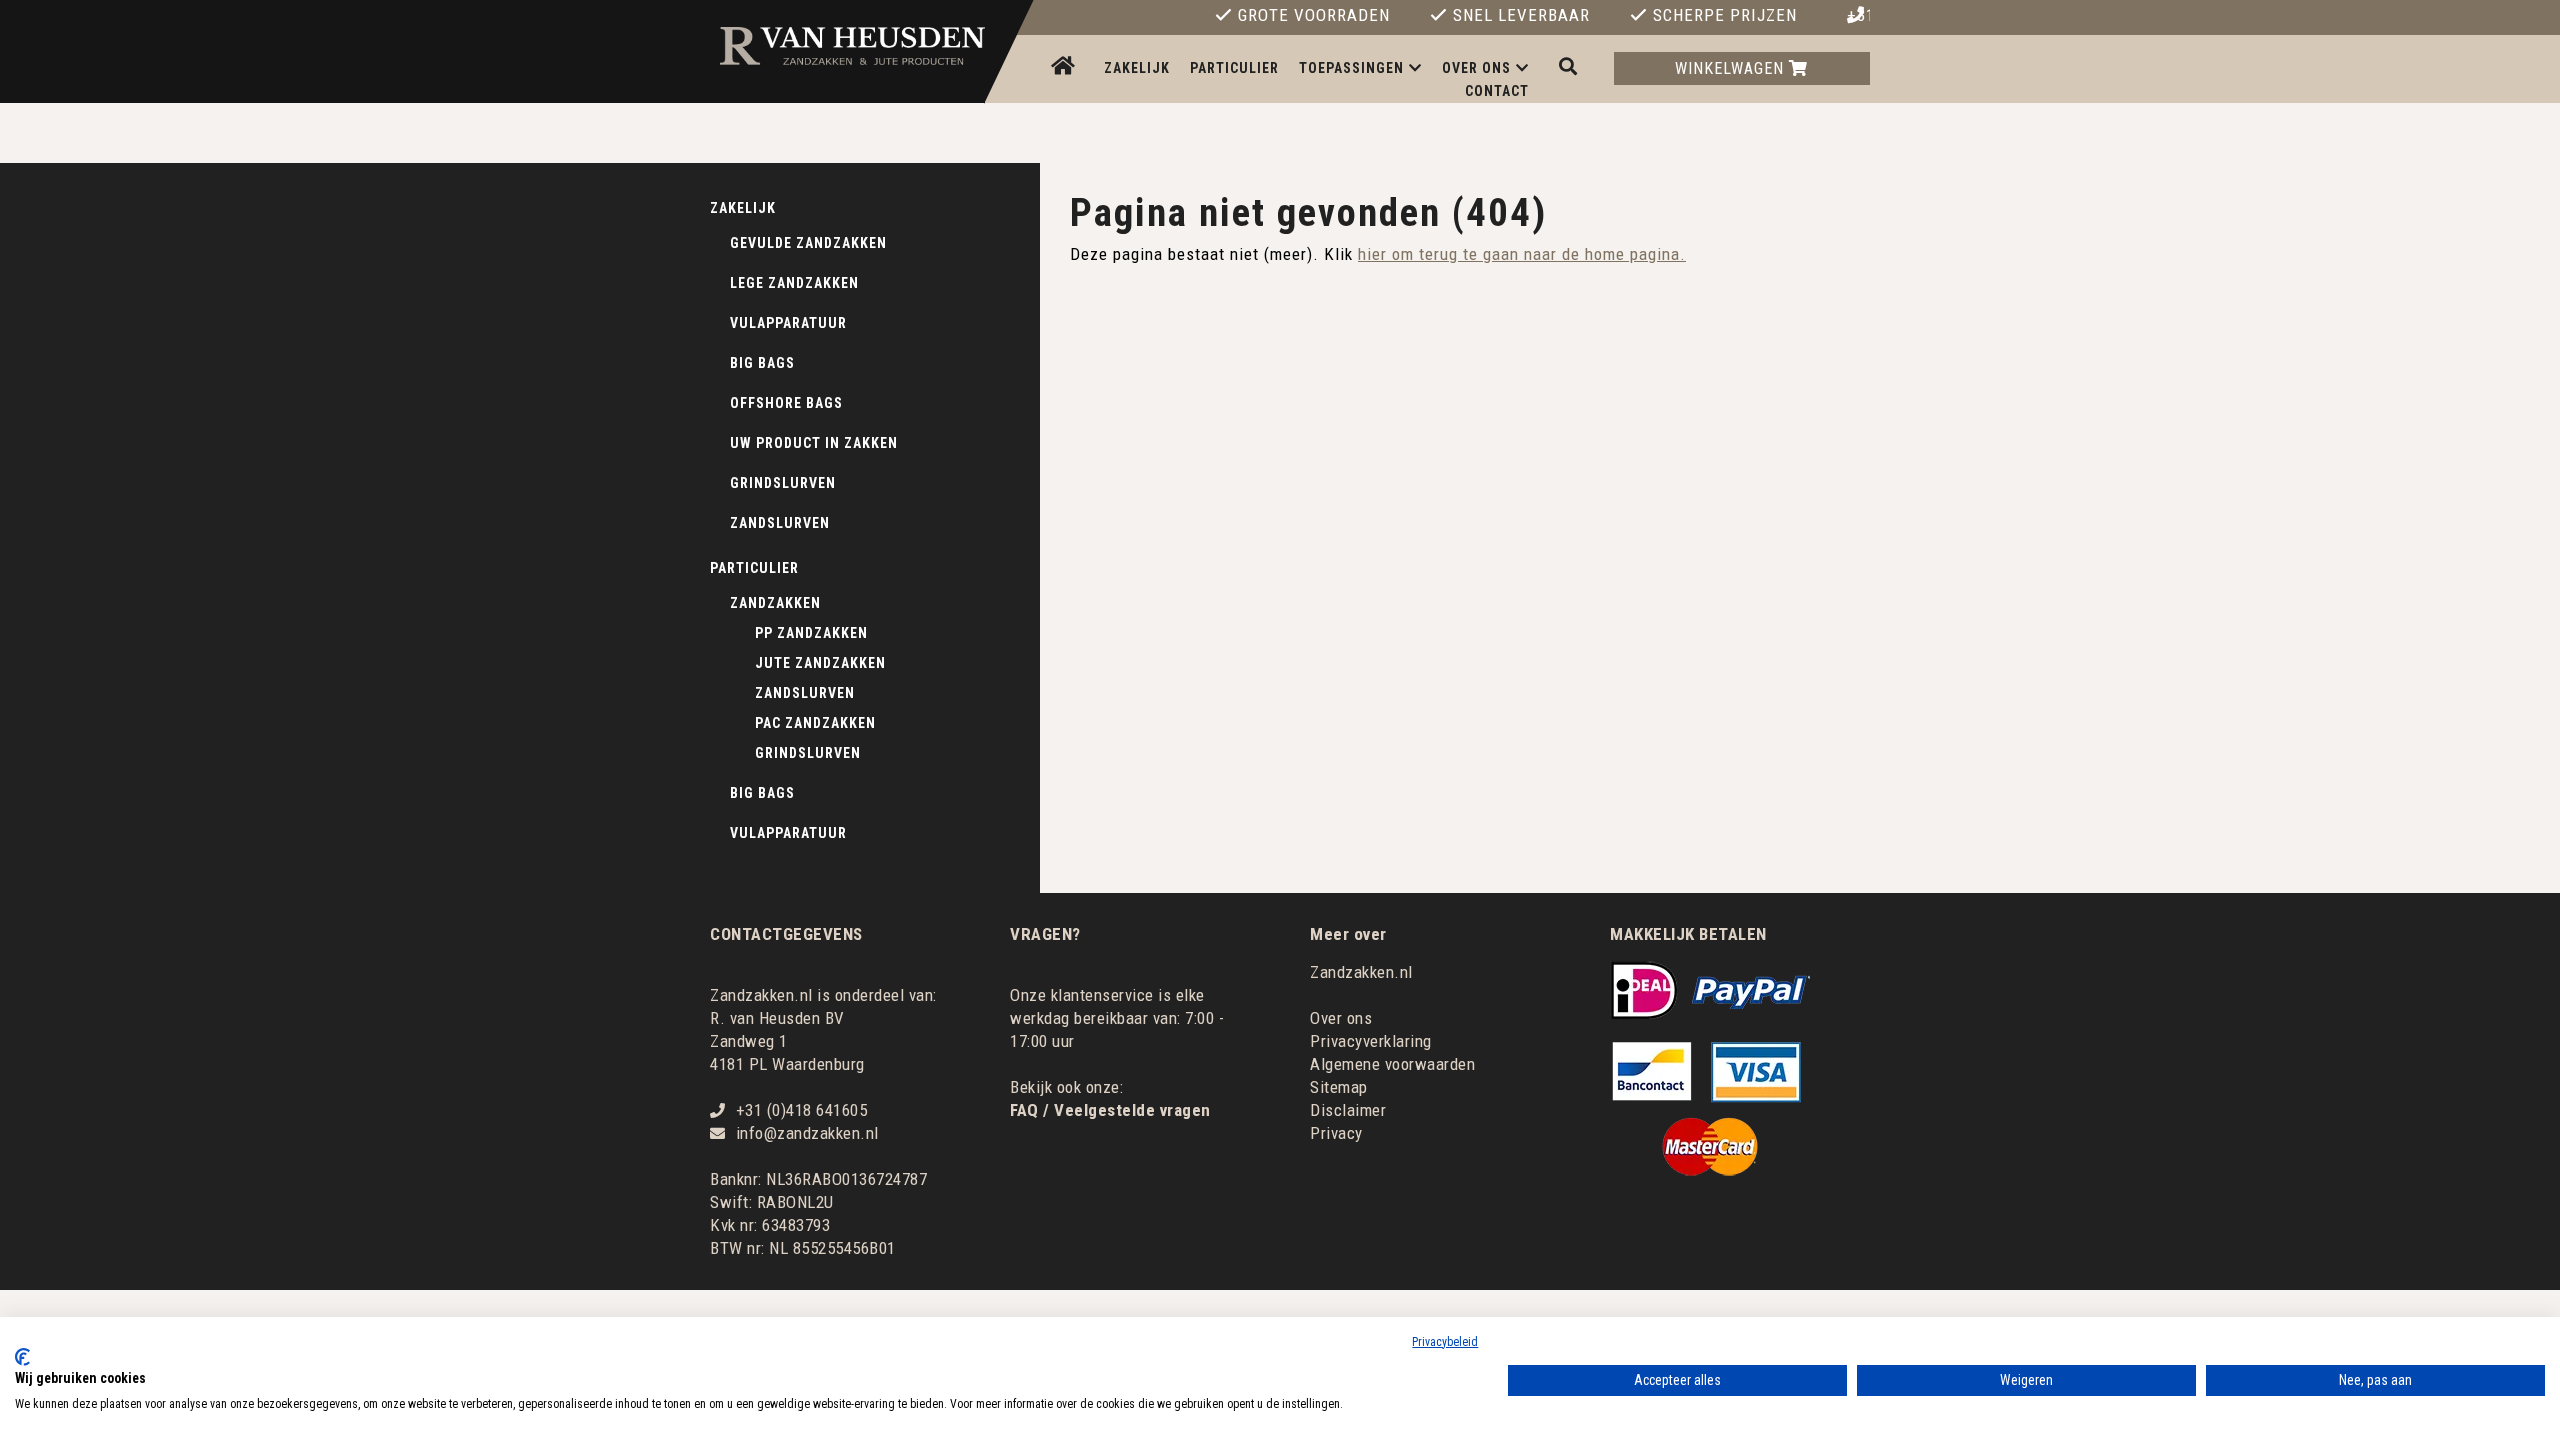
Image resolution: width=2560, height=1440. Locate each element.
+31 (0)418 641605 (1858, 16)
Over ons (1341, 1018)
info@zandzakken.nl (807, 1133)
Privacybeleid (1445, 1342)
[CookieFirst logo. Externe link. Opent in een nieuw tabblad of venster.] (22, 1357)
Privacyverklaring (1371, 1041)
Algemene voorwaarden (1392, 1064)
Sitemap (1339, 1087)
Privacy (1336, 1133)
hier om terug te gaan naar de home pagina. (1522, 254)
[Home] (1066, 67)
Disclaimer (1348, 1110)
